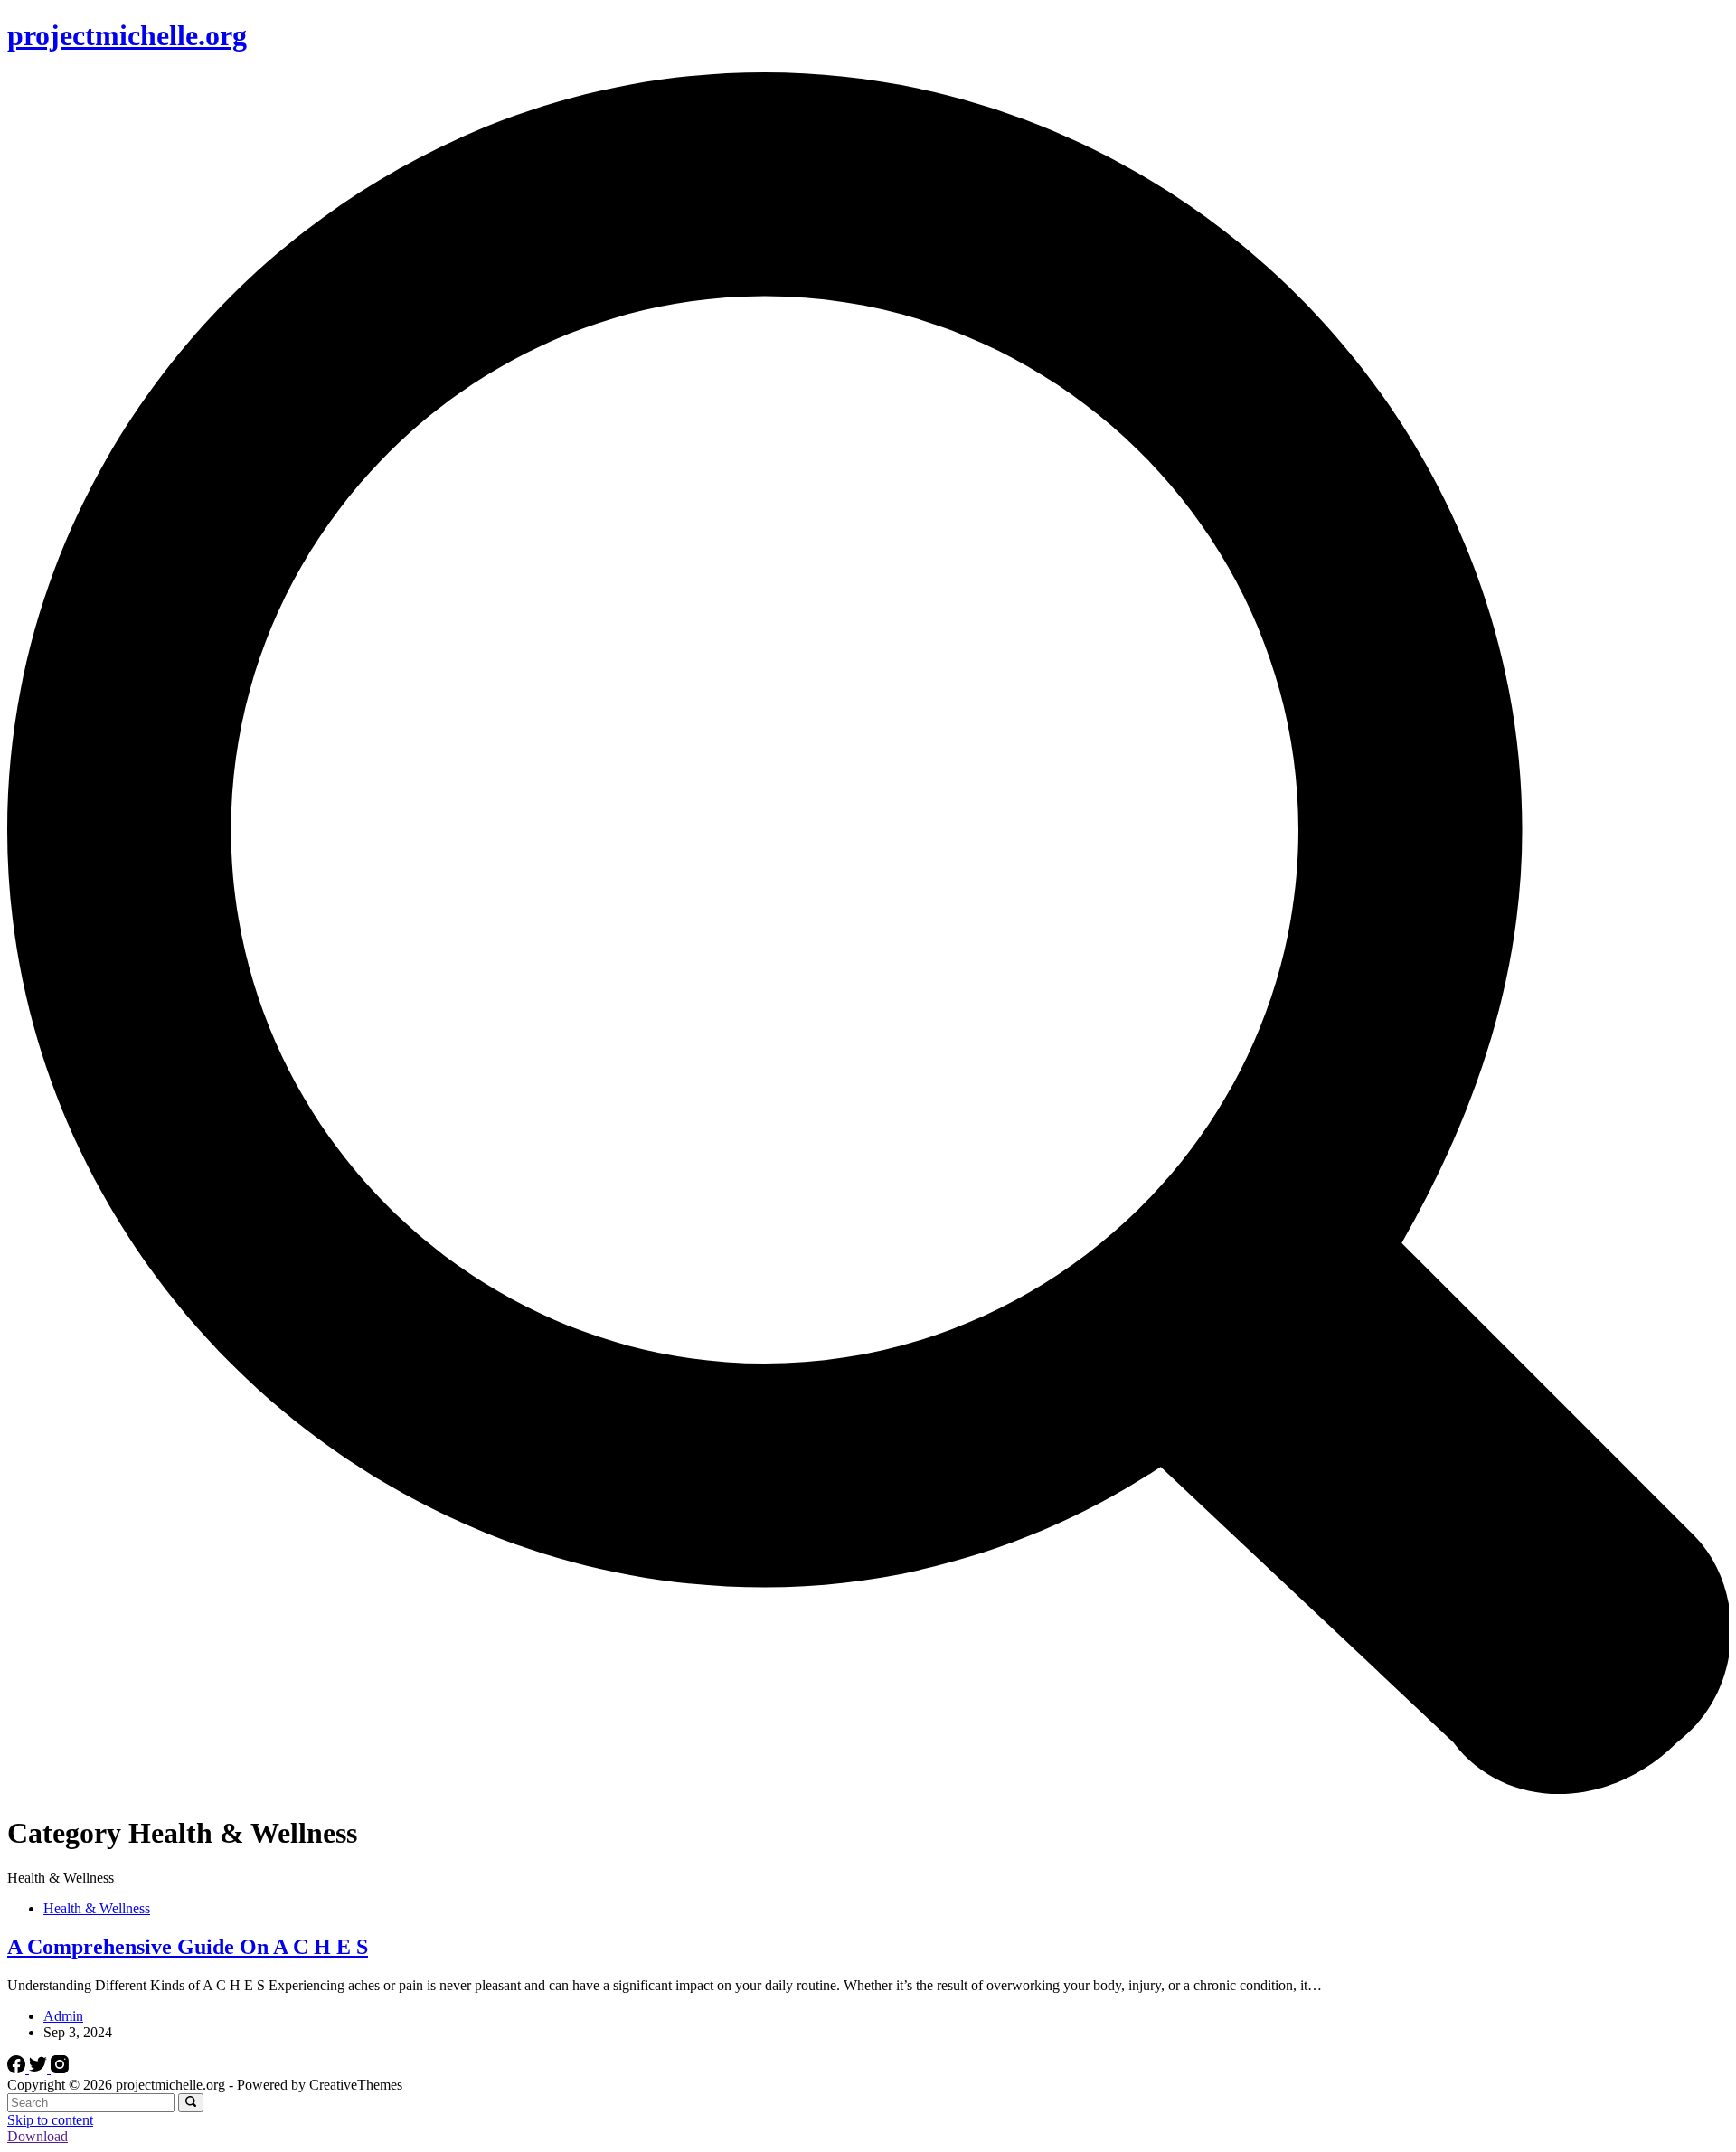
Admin (63, 2016)
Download (38, 2136)
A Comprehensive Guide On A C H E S (188, 1947)
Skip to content (50, 2120)
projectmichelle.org (127, 35)
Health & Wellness (97, 1908)
